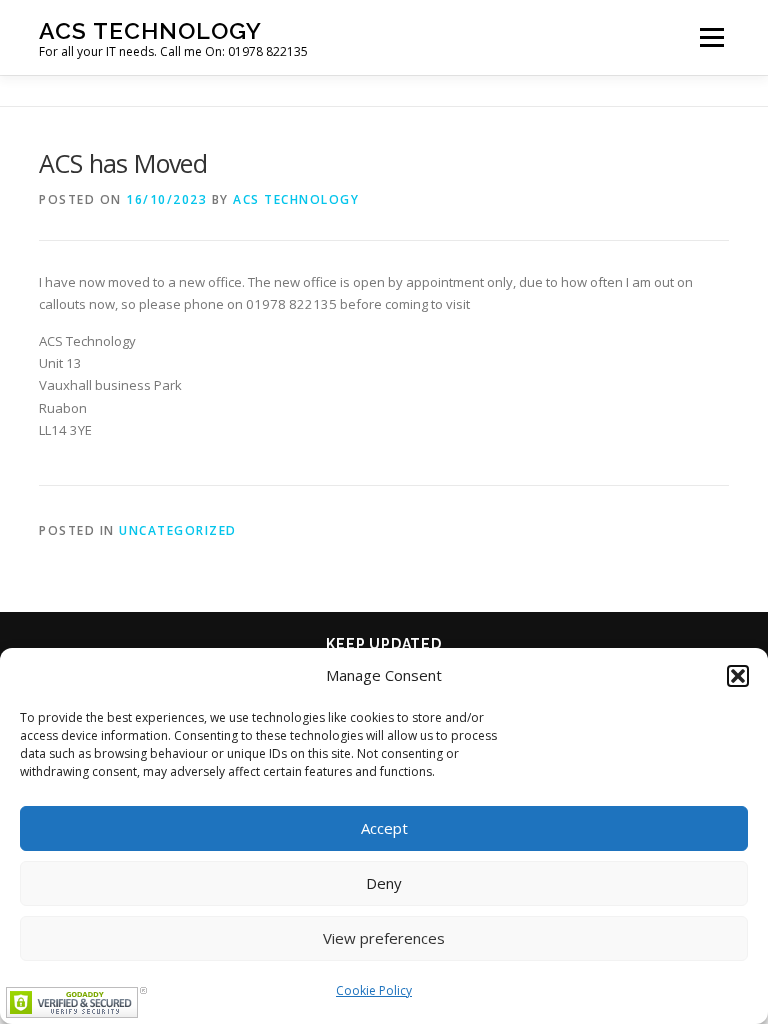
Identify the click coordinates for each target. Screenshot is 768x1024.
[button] (738, 676)
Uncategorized (178, 530)
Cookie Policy (374, 990)
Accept (384, 828)
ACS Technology (150, 30)
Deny (384, 883)
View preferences (384, 938)
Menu (711, 37)
